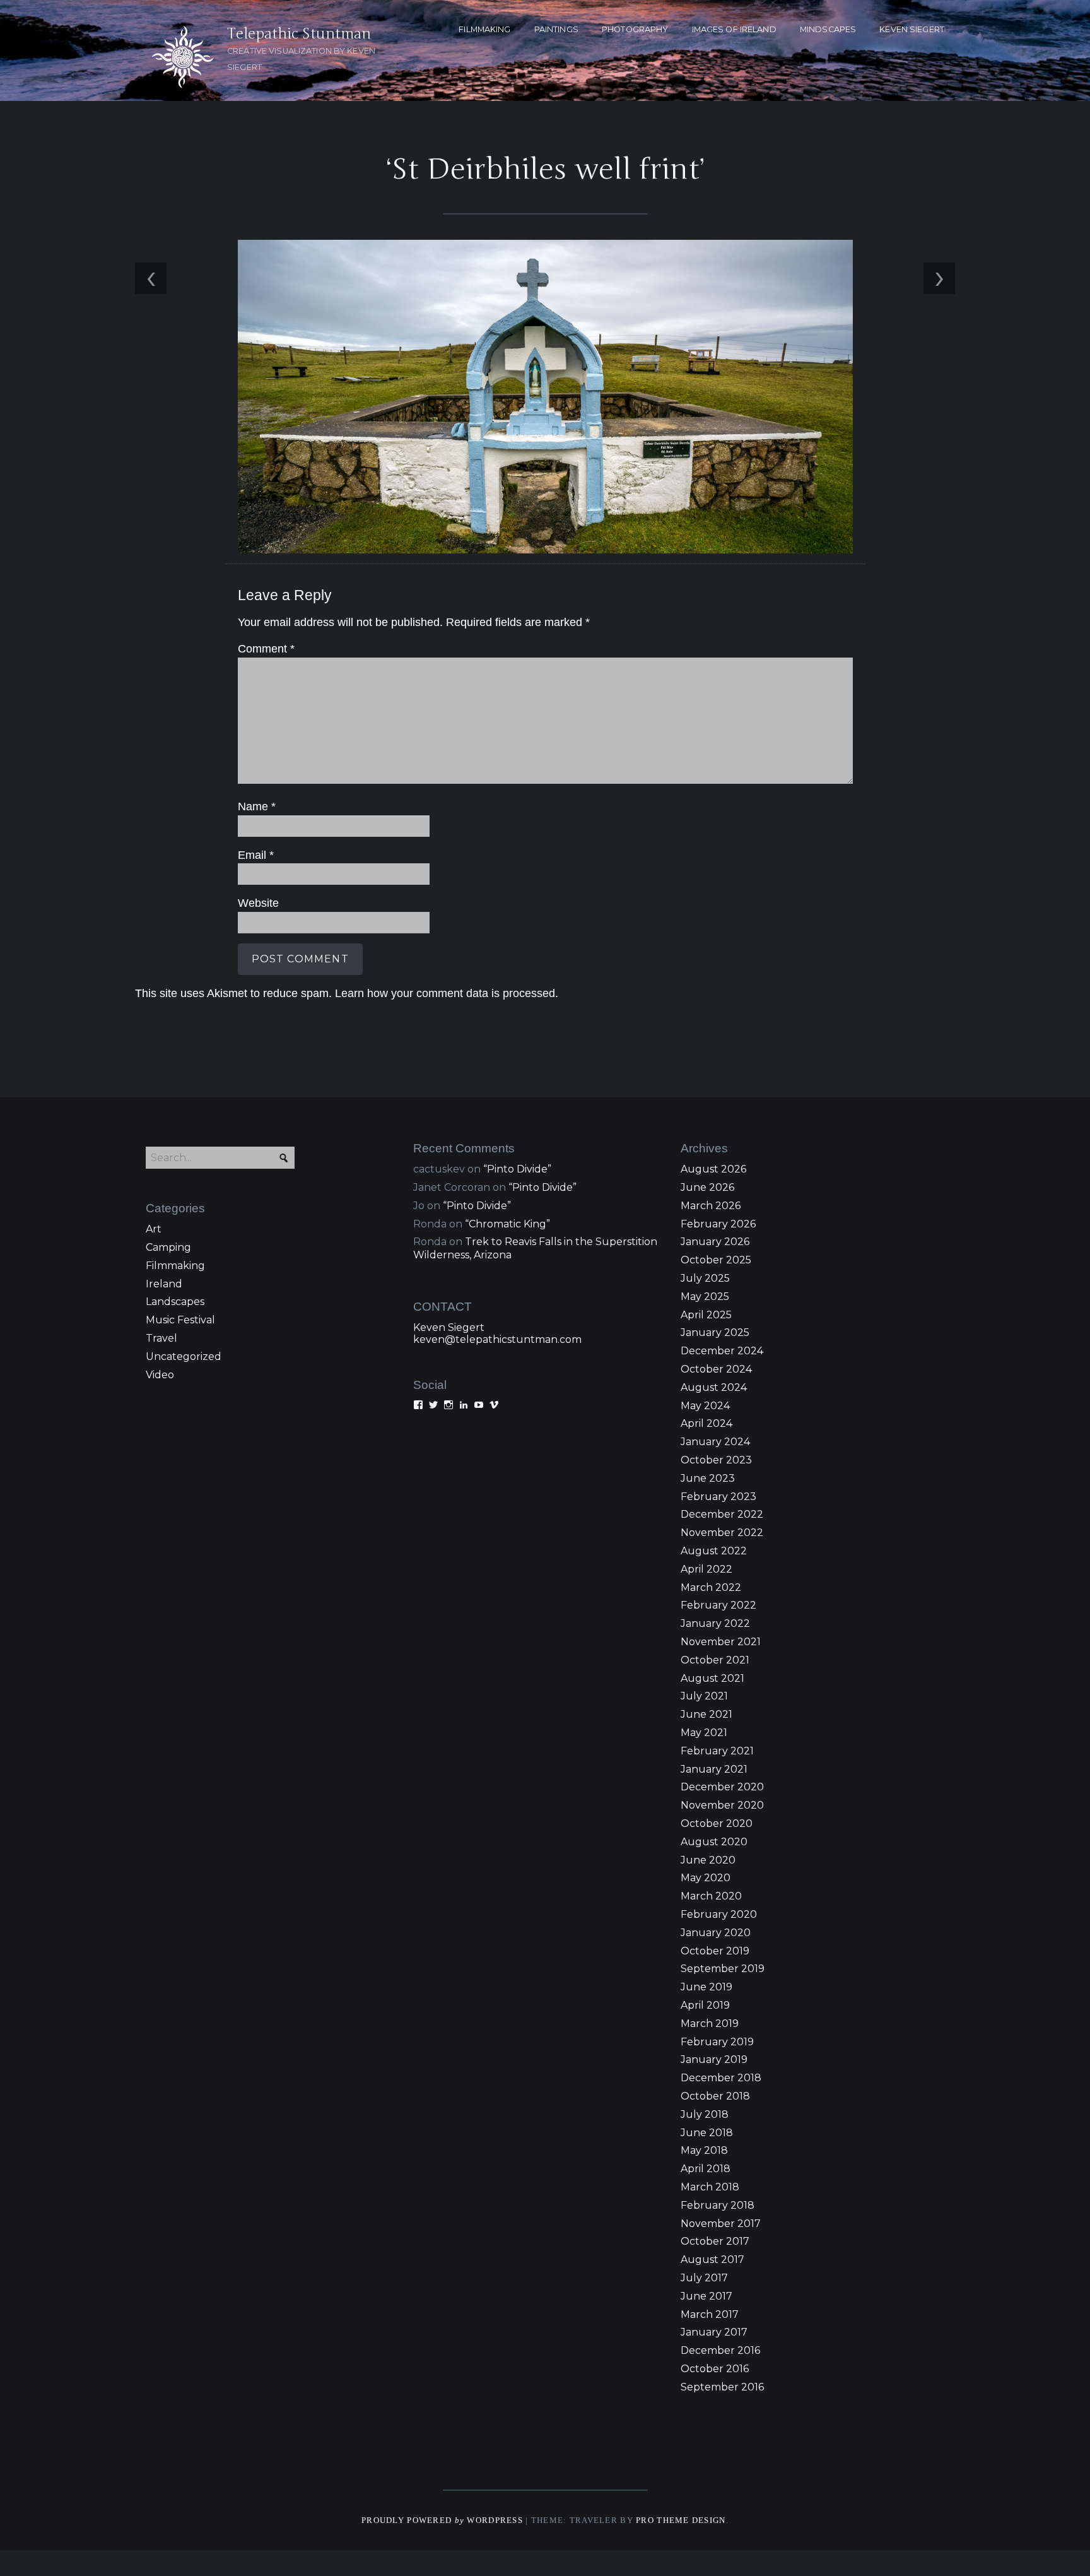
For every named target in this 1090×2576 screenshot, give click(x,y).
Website (258, 903)
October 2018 (715, 2096)
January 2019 (714, 2059)
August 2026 (713, 1169)
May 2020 (706, 1878)
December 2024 (722, 1351)
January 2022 (715, 1623)
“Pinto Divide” (517, 1169)
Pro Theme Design (681, 2520)
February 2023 (718, 1497)
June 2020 (708, 1860)
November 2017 (721, 2224)
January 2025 (715, 1332)
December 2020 (722, 1787)
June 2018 (707, 2133)
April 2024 (706, 1423)
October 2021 (715, 1660)
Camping (168, 1247)
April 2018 (706, 2169)
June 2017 (706, 2296)
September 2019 (723, 1969)
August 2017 (712, 2260)
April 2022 (706, 1569)
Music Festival (180, 1320)
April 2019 (705, 2005)
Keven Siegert (449, 1327)
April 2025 (706, 1315)
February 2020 (719, 1914)
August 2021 (712, 1678)
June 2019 (706, 1987)
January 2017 (714, 2332)
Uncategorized (184, 1356)
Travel (161, 1338)
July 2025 (705, 1278)
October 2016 (715, 2369)
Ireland (164, 1284)
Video (160, 1375)
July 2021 (704, 1696)
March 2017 (710, 2314)
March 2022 (711, 1587)
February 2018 (718, 2205)
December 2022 (722, 1514)
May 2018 (704, 2150)
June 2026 (707, 1187)
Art (154, 1229)
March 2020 (711, 1896)
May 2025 (705, 1297)
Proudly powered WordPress (442, 2520)
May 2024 (705, 1406)
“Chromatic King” (507, 1224)
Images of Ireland (734, 29)
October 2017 (715, 2241)
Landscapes (175, 1302)
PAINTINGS (556, 29)
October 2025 (716, 1260)
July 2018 (705, 2114)
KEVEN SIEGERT (912, 29)
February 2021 (717, 1751)
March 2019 (710, 2024)
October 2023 (716, 1460)
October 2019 (715, 1951)
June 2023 (708, 1478)
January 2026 (715, 1242)
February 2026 (718, 1224)
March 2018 (710, 2187)
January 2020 (716, 1933)
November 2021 (721, 1642)
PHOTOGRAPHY (635, 29)
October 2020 (717, 1823)
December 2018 (721, 2078)
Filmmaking (175, 1266)
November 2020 (722, 1805)
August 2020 (714, 1842)
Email (256, 855)
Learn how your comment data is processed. (447, 993)
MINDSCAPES (828, 29)
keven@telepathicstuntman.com (497, 1339)
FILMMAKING (484, 29)
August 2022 (714, 1551)
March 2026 (711, 1206)
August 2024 (714, 1387)
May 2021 (704, 1733)
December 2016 (720, 2350)
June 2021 (706, 1714)
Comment (266, 649)
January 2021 (714, 1769)
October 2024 (716, 1369)
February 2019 (717, 2042)
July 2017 (704, 2278)
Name (257, 806)
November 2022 (722, 1533)
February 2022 (718, 1605)
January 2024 (715, 1442)
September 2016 (722, 2387)
